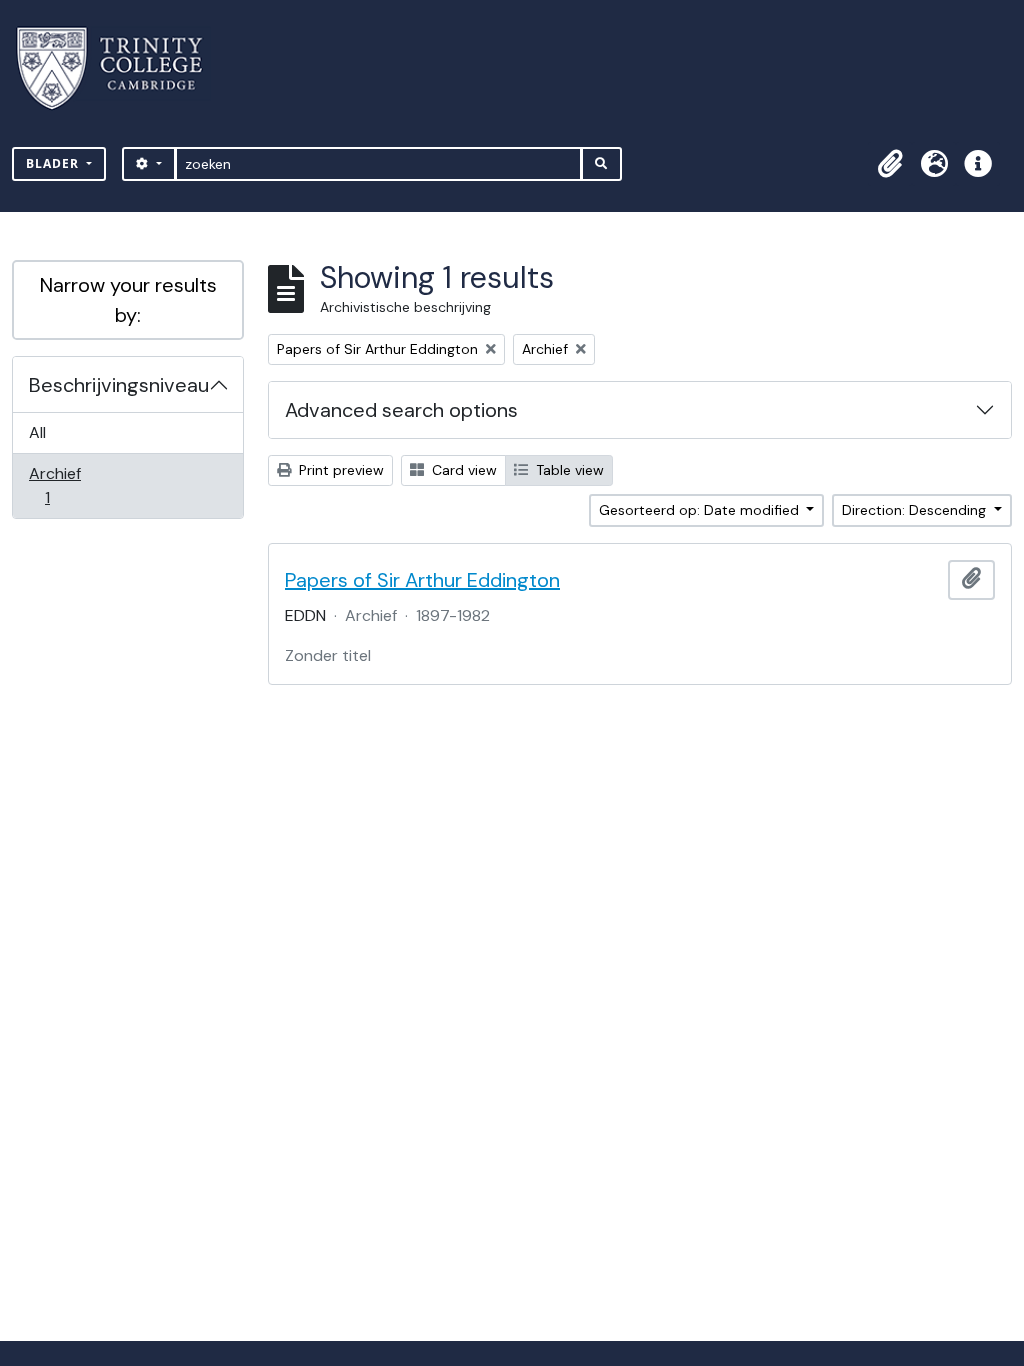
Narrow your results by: (128, 300)
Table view (568, 470)
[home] (121, 68)
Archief (61, 485)
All (37, 432)
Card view (462, 470)
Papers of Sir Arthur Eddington (422, 580)
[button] (890, 164)
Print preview (339, 470)
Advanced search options (401, 410)
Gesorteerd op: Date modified (701, 510)
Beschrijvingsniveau (119, 385)
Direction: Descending (916, 510)
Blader (54, 163)
